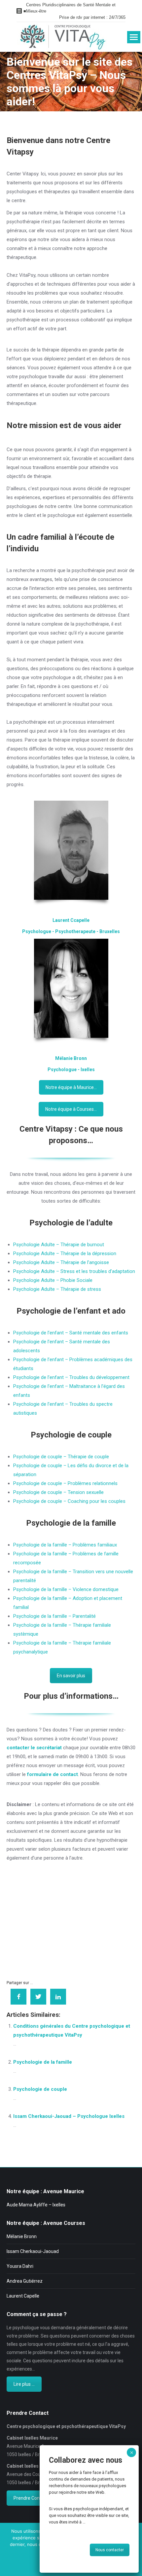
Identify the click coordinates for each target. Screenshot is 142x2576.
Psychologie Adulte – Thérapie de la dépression (65, 1253)
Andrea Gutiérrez (25, 2281)
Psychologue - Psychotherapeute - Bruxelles (71, 931)
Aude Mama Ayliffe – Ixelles (36, 2205)
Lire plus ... (24, 2384)
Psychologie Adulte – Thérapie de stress (57, 1289)
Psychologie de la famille (71, 1523)
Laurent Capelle (23, 2296)
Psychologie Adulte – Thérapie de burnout (59, 1245)
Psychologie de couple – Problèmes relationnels (65, 1483)
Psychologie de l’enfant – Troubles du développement (71, 1377)
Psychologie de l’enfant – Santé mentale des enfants (71, 1333)
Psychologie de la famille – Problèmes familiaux (65, 1545)
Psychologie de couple (71, 1435)
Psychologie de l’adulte (71, 1223)
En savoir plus (71, 1676)
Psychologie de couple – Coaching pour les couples (69, 1501)
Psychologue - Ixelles (71, 1070)
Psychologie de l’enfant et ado (71, 1311)
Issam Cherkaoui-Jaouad (33, 2251)
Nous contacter (110, 2550)
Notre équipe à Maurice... (71, 1087)
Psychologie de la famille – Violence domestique (66, 1589)
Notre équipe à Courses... (71, 1109)
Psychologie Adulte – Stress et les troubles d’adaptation (74, 1271)
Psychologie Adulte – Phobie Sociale (53, 1280)
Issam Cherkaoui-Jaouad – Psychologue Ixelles (69, 2116)
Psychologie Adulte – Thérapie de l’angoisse (61, 1262)
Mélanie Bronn (71, 1058)
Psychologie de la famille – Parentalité (54, 1616)
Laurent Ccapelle (71, 920)
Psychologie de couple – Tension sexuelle (58, 1492)
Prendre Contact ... (33, 2498)
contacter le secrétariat (34, 1748)
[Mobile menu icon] (134, 37)
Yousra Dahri (20, 2266)
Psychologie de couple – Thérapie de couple (61, 1457)
